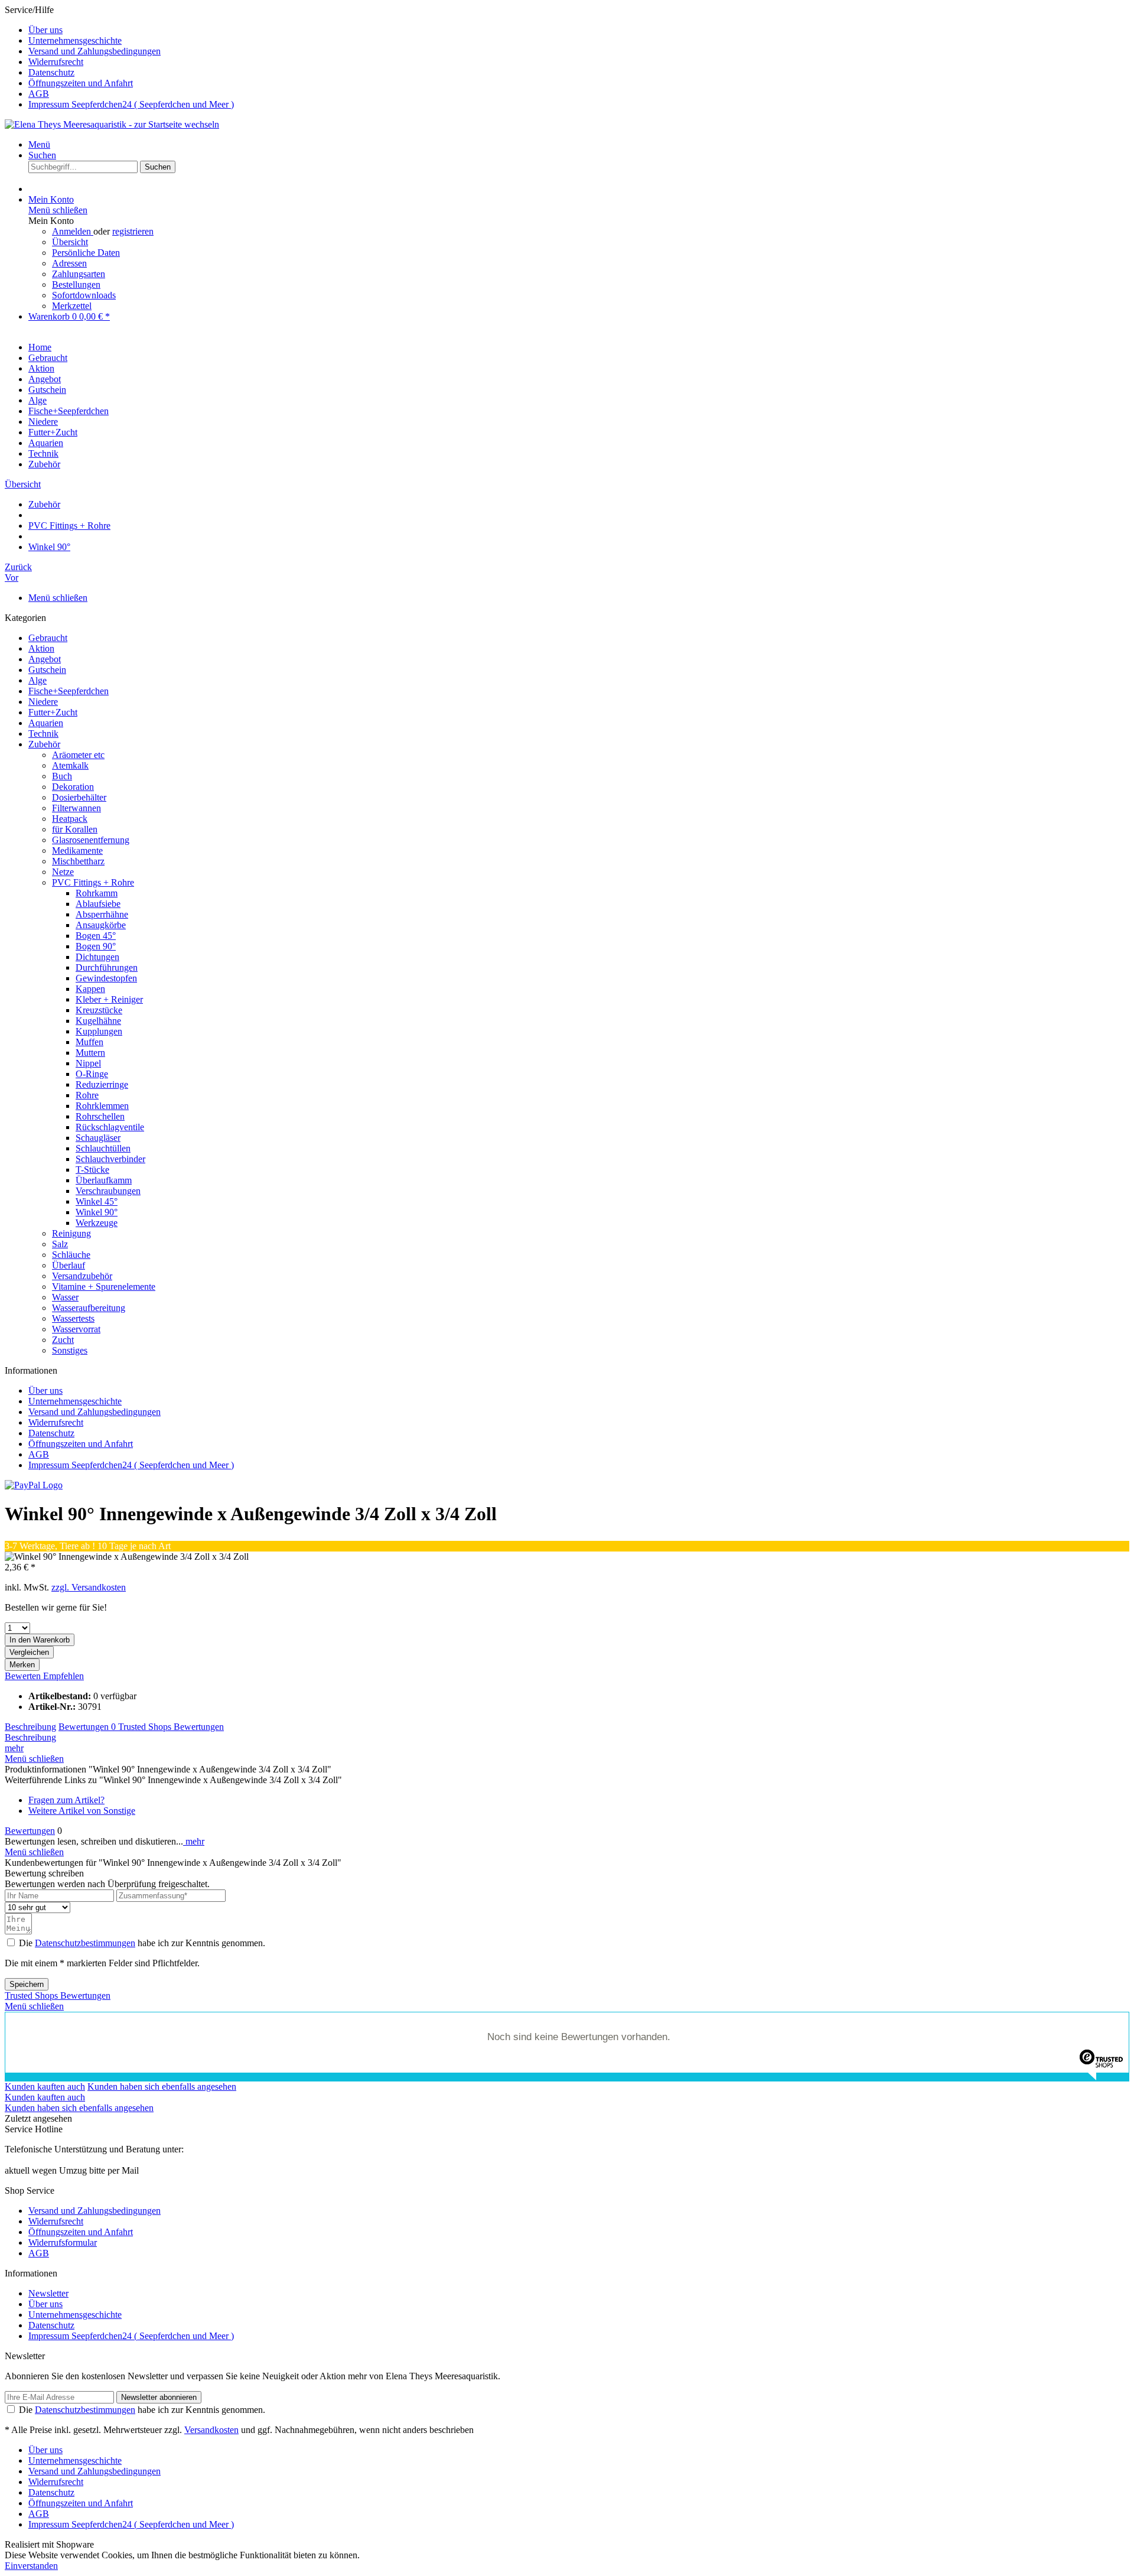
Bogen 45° (96, 936)
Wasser (65, 1297)
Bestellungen (76, 284)
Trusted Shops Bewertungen (171, 1727)
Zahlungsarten (79, 274)
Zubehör (44, 744)
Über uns (45, 30)
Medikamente (77, 850)
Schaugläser (98, 1138)
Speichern (27, 1984)
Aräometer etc (78, 755)
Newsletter (48, 2293)
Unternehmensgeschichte (75, 40)
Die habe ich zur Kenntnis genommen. (142, 1943)
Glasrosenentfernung (91, 840)
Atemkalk (70, 765)
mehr (14, 1748)
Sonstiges (70, 1350)
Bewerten (24, 1676)
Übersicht (70, 242)
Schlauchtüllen (103, 1148)
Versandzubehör (82, 1276)
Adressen (69, 263)
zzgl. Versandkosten (89, 1587)
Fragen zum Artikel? (66, 1800)
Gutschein (47, 670)
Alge (38, 680)
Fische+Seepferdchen (69, 691)
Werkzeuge (97, 1223)
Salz (60, 1244)
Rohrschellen (100, 1116)
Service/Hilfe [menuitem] (119, 57)
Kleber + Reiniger (109, 999)
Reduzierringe (102, 1084)
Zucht (63, 1340)
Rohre (87, 1095)
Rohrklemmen (102, 1106)
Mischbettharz (78, 861)
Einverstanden (31, 2566)
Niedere (43, 702)
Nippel (88, 1063)
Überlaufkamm (104, 1180)
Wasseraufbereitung (89, 1308)
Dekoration (73, 787)
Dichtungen (97, 957)
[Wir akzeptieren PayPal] (34, 1485)
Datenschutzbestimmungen (85, 1943)
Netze (63, 872)
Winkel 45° (97, 1201)
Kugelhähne (98, 1021)
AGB (39, 94)
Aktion (41, 648)
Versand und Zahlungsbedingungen (94, 51)
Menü (39, 144)
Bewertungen (87, 1727)
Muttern (90, 1053)
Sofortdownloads (84, 295)
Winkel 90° (97, 1212)
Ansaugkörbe (101, 925)
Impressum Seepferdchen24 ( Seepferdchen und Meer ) (131, 104)
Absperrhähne (102, 914)
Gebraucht (48, 638)
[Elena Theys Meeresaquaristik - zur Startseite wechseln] (112, 124)
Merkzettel (72, 306)
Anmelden (73, 231)
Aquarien (46, 723)
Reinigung (71, 1233)
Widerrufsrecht (56, 62)
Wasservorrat (76, 1329)
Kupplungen (99, 1031)
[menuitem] (579, 30)
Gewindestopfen (106, 978)
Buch (62, 776)
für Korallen (75, 829)
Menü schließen (58, 210)
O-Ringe (92, 1074)
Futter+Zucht (53, 712)
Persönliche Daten (86, 253)
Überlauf (69, 1265)
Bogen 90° (96, 946)
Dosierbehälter (79, 797)
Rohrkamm (97, 893)
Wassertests (73, 1318)
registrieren (133, 231)
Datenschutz (51, 72)
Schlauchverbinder (110, 1159)
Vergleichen (29, 1652)
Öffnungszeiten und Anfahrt (81, 83)
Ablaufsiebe (98, 904)
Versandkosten (211, 2430)
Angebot (45, 659)
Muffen (89, 1042)
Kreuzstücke (99, 1010)
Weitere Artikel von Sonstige (82, 1811)
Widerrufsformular (63, 2242)
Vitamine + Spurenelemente (104, 1287)
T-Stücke (92, 1170)
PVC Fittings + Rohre (93, 882)
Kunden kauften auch (45, 2087)
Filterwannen (76, 808)
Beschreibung (30, 1727)
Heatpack (70, 819)
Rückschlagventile (110, 1127)
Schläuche (71, 1255)
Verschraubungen (108, 1191)
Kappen (90, 989)
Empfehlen (63, 1676)
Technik (43, 734)
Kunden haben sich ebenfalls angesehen (162, 2087)
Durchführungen (107, 967)
